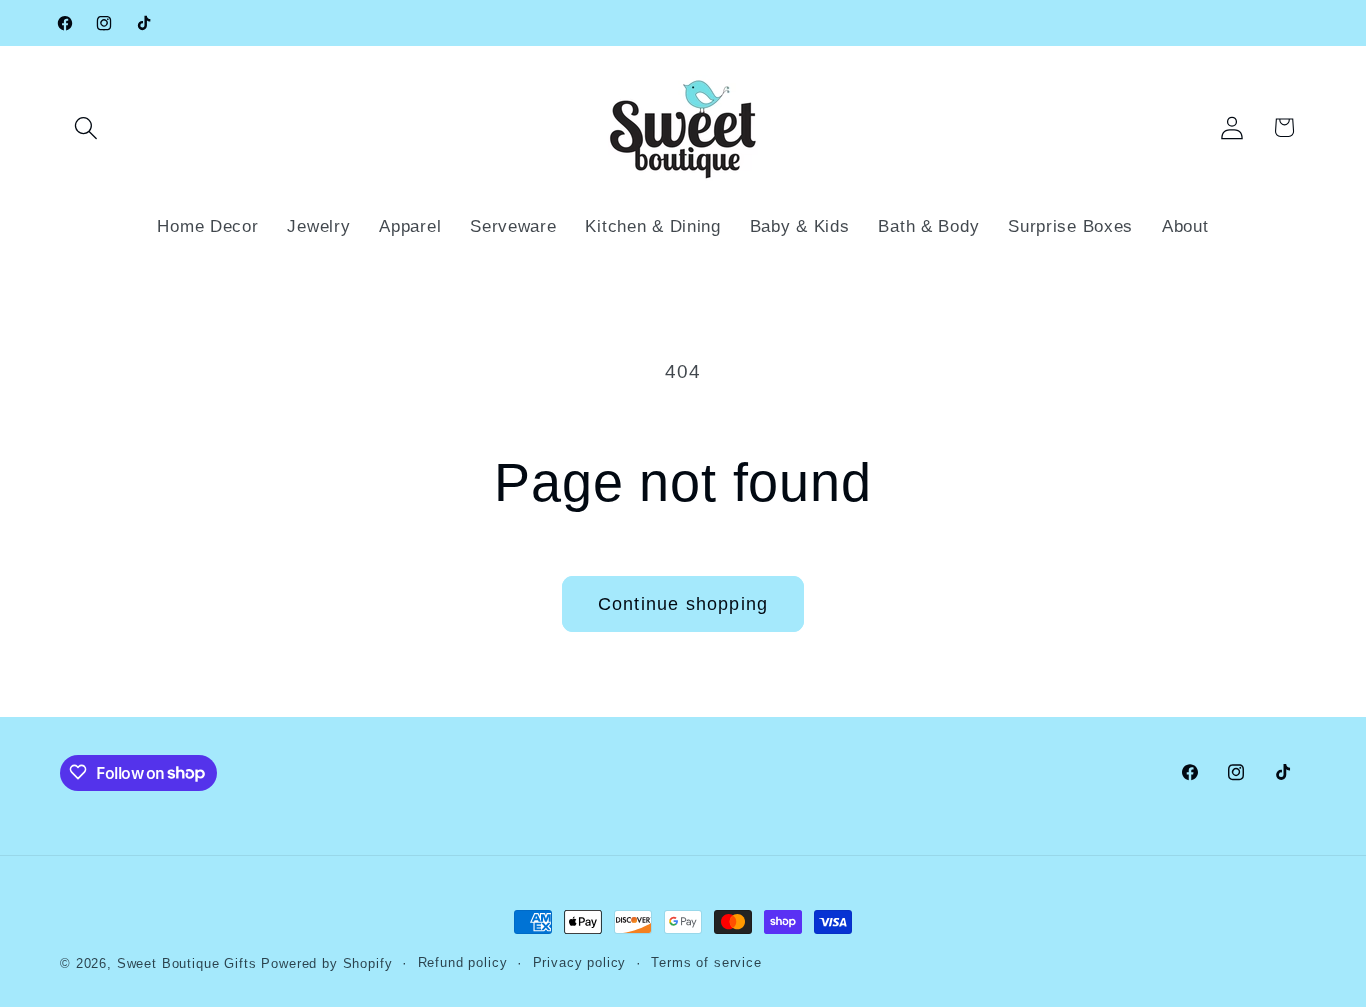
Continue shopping (683, 604)
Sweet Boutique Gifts (187, 963)
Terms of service (706, 962)
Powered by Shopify (326, 963)
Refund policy (463, 962)
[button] (86, 127)
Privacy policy (580, 962)
